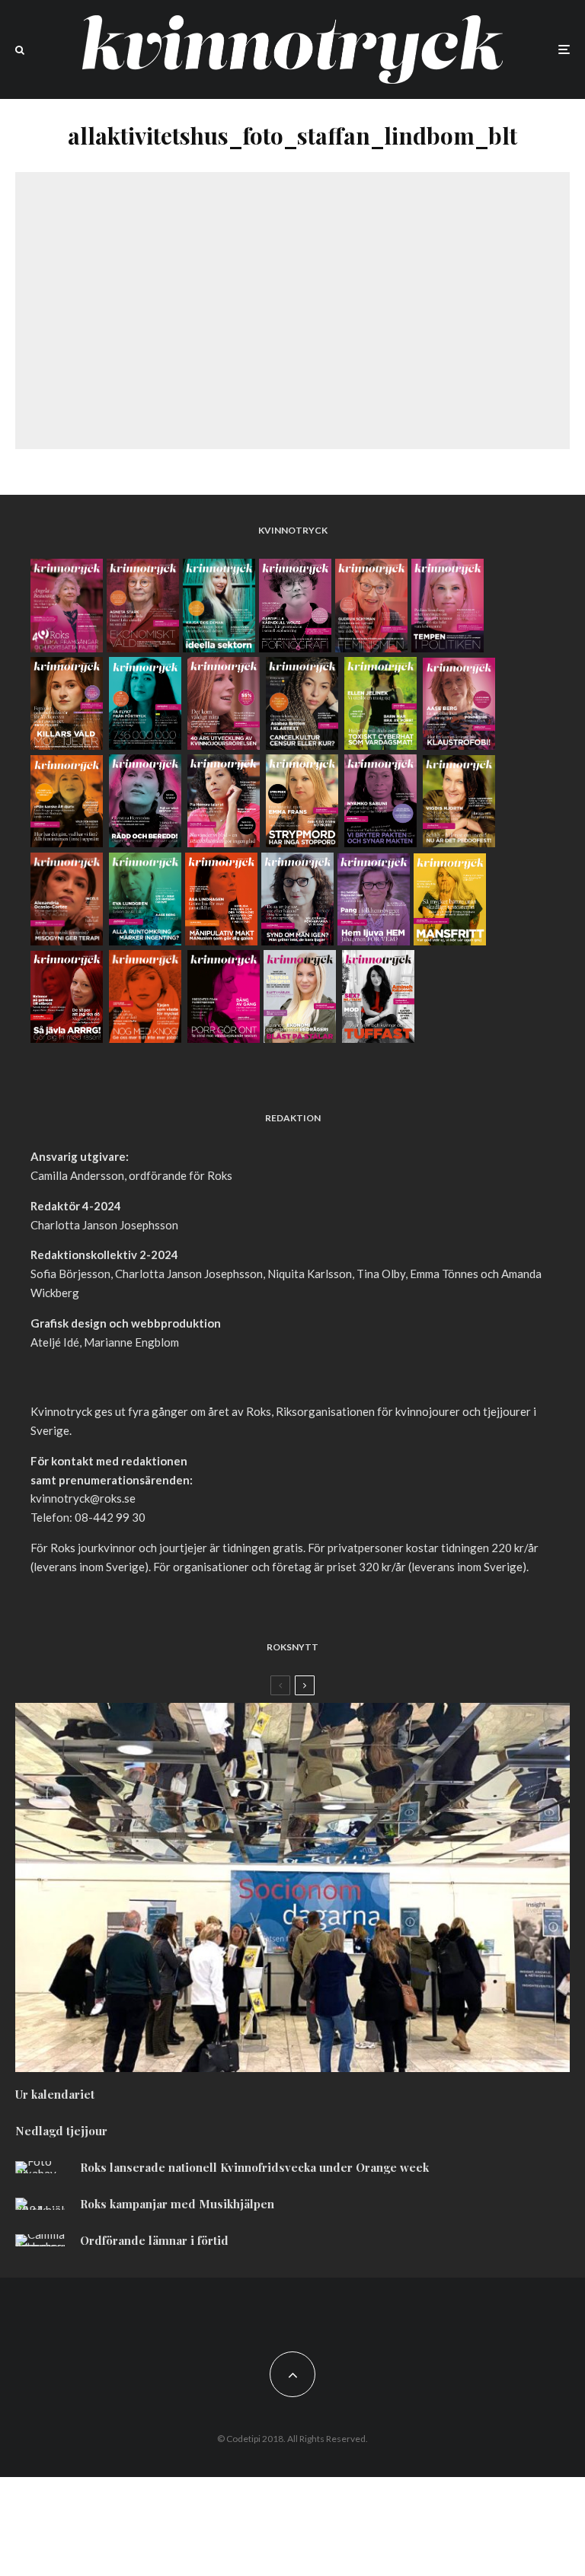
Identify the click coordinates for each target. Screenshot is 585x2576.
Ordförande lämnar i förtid (154, 2240)
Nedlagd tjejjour (61, 2131)
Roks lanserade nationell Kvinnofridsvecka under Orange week (254, 2167)
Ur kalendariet (55, 2094)
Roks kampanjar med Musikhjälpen (177, 2204)
